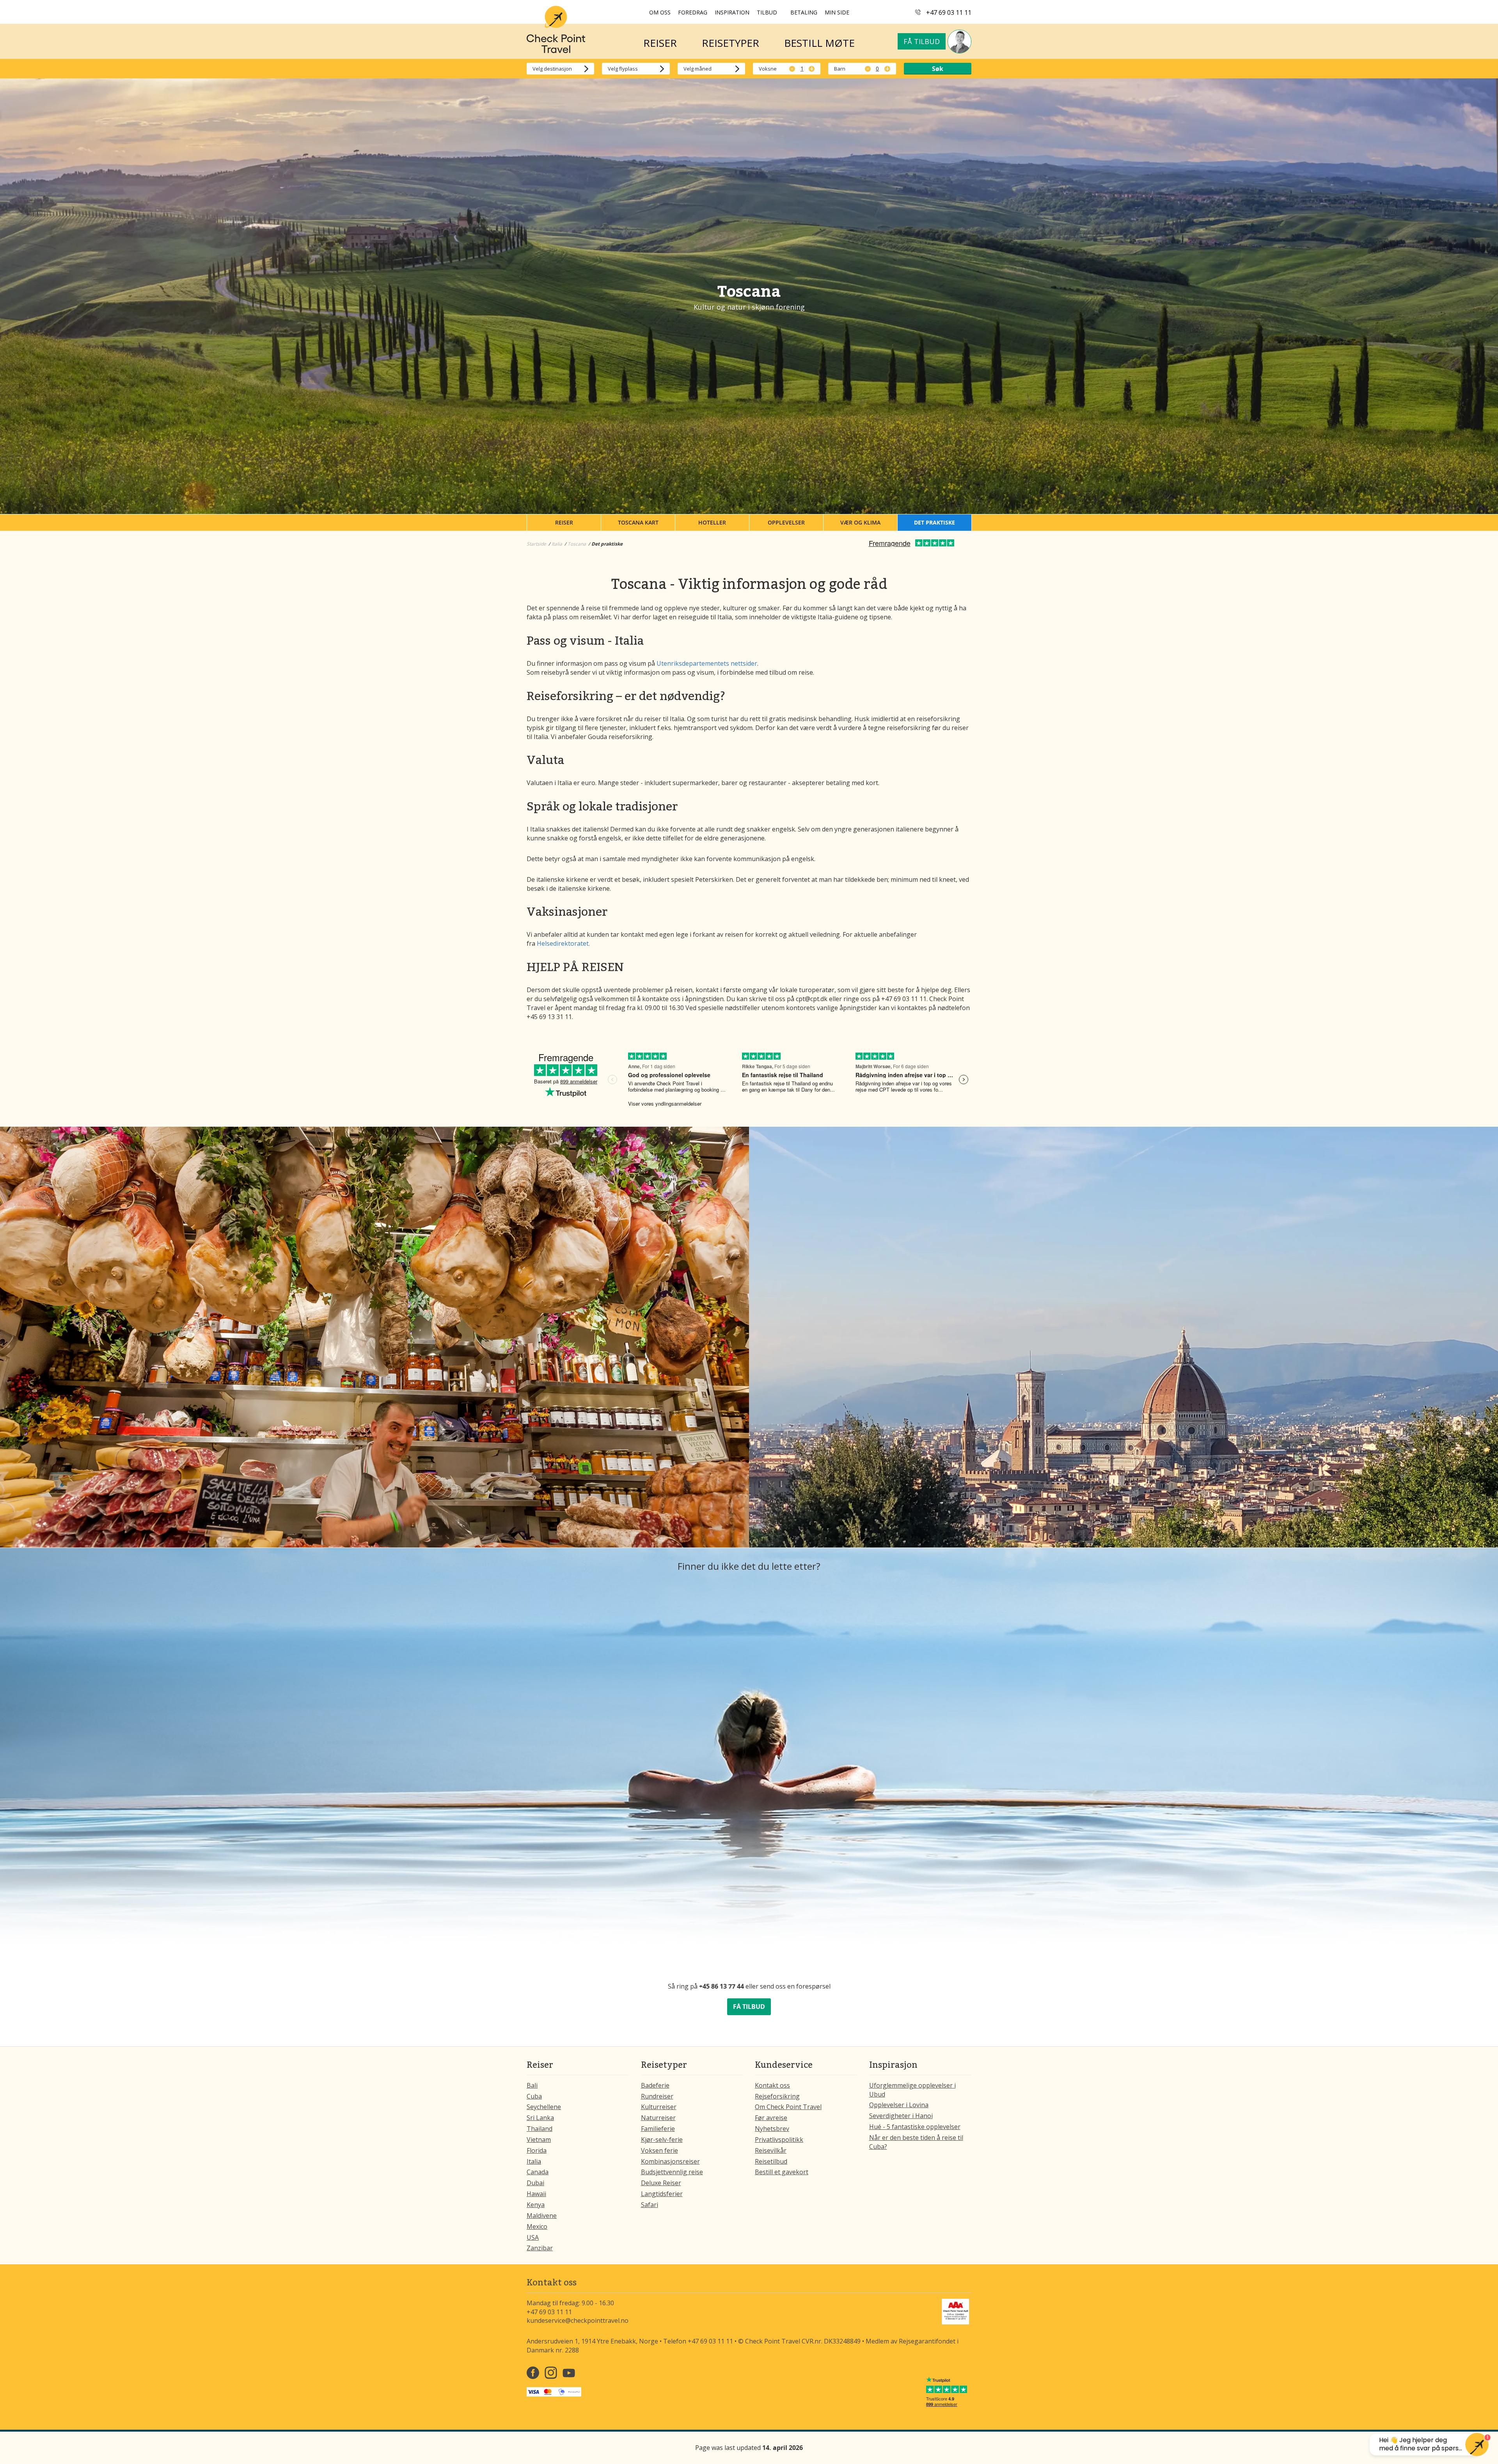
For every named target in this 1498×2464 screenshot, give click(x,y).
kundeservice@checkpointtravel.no (578, 2320)
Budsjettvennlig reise (672, 2172)
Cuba (534, 2096)
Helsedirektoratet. (563, 943)
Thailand (540, 2129)
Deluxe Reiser (661, 2183)
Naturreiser (658, 2118)
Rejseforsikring (777, 2096)
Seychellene (544, 2107)
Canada (538, 2172)
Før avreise (771, 2118)
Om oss (660, 12)
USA (533, 2237)
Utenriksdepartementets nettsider (707, 663)
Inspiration (732, 12)
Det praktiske (934, 522)
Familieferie (658, 2129)
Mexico (537, 2226)
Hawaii (536, 2194)
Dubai (535, 2183)
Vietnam (539, 2140)
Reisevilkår (771, 2150)
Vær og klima (860, 522)
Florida (537, 2150)
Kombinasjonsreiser (670, 2161)
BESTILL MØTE (819, 43)
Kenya (536, 2205)
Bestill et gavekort (782, 2172)
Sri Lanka (540, 2118)
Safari (650, 2205)
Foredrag (693, 12)
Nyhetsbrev (772, 2129)
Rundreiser (657, 2096)
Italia (534, 2161)
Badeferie (655, 2085)
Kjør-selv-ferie (662, 2140)
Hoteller (712, 522)
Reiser (564, 522)
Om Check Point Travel (788, 2107)
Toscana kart (638, 522)
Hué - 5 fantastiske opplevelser (915, 2127)
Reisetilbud (771, 2161)
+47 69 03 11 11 (949, 12)
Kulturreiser (659, 2107)
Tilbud (767, 12)
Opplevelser (786, 522)
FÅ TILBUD (749, 2007)
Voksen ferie (659, 2150)
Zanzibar (540, 2248)
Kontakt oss (772, 2085)
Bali (532, 2085)
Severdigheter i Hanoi (901, 2116)
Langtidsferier (662, 2194)
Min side (837, 12)
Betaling (804, 12)
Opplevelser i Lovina (899, 2105)
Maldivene (542, 2216)
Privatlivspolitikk (779, 2140)
